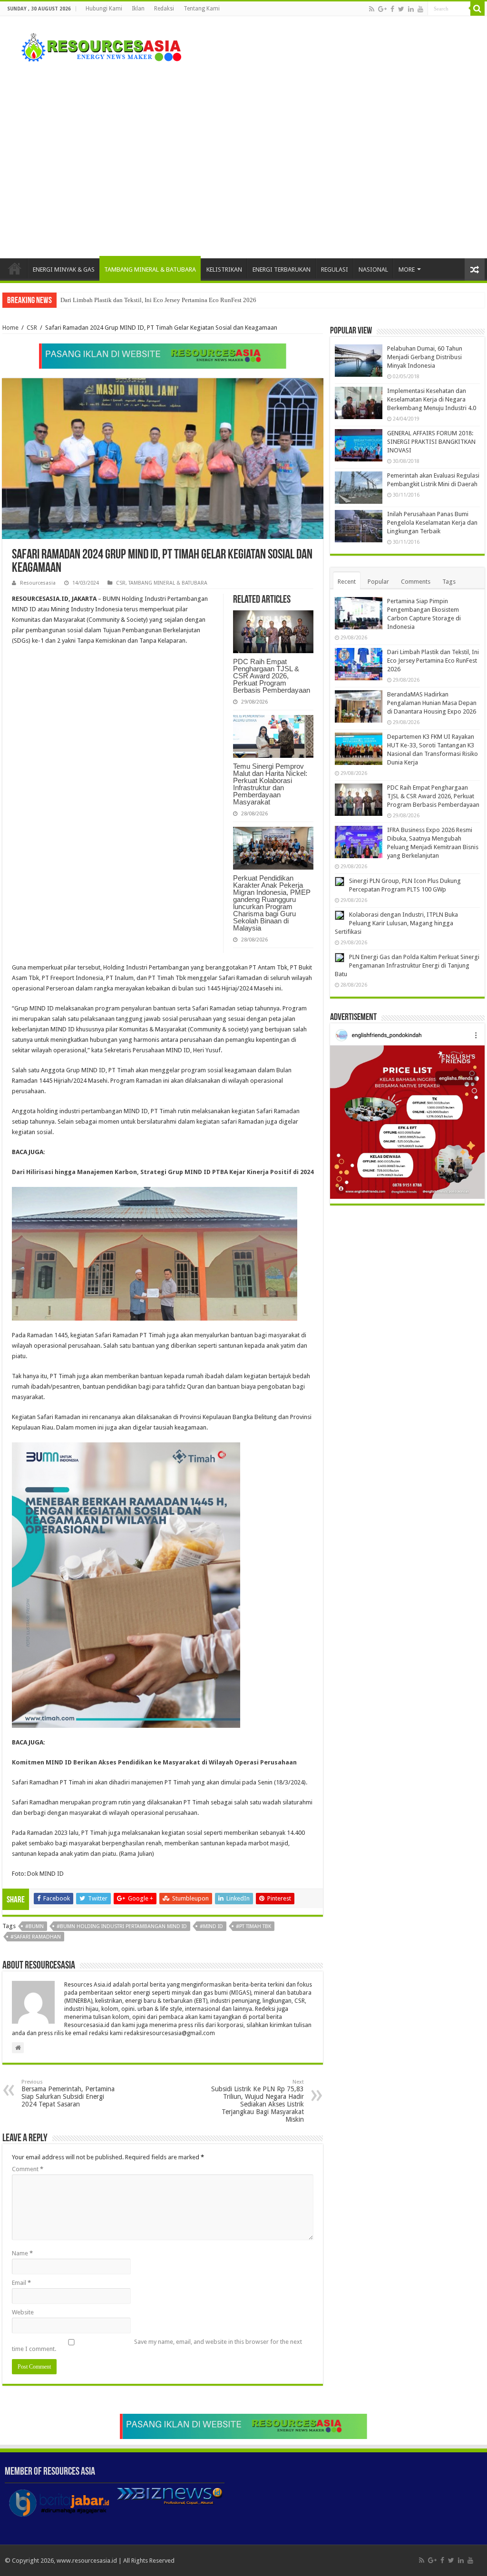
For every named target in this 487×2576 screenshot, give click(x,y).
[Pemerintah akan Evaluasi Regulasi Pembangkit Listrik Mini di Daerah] (359, 488)
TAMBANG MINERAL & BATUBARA (150, 269)
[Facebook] (392, 9)
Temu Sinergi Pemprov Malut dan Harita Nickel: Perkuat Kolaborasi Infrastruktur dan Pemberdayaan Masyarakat (270, 784)
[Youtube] (420, 9)
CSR (32, 328)
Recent (347, 582)
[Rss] (372, 9)
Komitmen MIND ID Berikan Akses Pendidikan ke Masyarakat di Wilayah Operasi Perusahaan (154, 1762)
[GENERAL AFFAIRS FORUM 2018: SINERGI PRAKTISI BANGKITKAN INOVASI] (359, 445)
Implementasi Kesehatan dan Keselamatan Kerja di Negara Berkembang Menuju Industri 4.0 (432, 399)
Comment (28, 2169)
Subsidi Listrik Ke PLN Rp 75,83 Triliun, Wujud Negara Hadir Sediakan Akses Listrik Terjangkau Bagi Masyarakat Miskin (258, 2101)
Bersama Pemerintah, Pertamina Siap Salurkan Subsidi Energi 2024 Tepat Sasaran (68, 2093)
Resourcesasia (38, 583)
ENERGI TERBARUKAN (282, 269)
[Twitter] (401, 9)
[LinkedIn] (411, 9)
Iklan (138, 9)
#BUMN (34, 1926)
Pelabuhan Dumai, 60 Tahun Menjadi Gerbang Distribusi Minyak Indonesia (425, 357)
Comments (416, 582)
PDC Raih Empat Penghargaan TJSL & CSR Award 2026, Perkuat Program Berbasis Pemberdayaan (272, 676)
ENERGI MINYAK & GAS (64, 269)
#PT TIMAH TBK (253, 1926)
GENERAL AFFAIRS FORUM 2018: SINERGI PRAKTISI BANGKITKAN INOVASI (431, 442)
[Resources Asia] (96, 45)
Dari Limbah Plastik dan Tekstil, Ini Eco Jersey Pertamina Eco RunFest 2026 (433, 661)
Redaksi (164, 9)
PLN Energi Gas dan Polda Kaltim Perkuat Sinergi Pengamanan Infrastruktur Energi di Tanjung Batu (407, 965)
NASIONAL (373, 269)
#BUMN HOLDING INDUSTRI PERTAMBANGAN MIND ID (122, 1926)
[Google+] (382, 9)
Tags (449, 582)
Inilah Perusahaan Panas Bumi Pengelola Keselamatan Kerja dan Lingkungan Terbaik (432, 523)
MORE (407, 269)
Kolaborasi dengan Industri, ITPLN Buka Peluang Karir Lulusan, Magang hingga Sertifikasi (396, 923)
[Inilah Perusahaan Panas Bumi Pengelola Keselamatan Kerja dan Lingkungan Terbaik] (359, 526)
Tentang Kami (202, 9)
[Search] (477, 9)
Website (23, 2312)
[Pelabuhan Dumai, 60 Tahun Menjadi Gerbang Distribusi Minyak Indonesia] (359, 361)
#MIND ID (211, 1926)
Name (22, 2253)
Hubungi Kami (104, 9)
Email (21, 2283)
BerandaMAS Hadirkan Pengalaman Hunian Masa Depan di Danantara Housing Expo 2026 (177, 300)
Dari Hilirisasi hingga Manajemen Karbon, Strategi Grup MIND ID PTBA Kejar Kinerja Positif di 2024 (163, 1172)
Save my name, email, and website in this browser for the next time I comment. (157, 2345)
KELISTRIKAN (224, 269)
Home (15, 268)
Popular (378, 582)
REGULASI (335, 269)
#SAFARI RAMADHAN (36, 1937)
